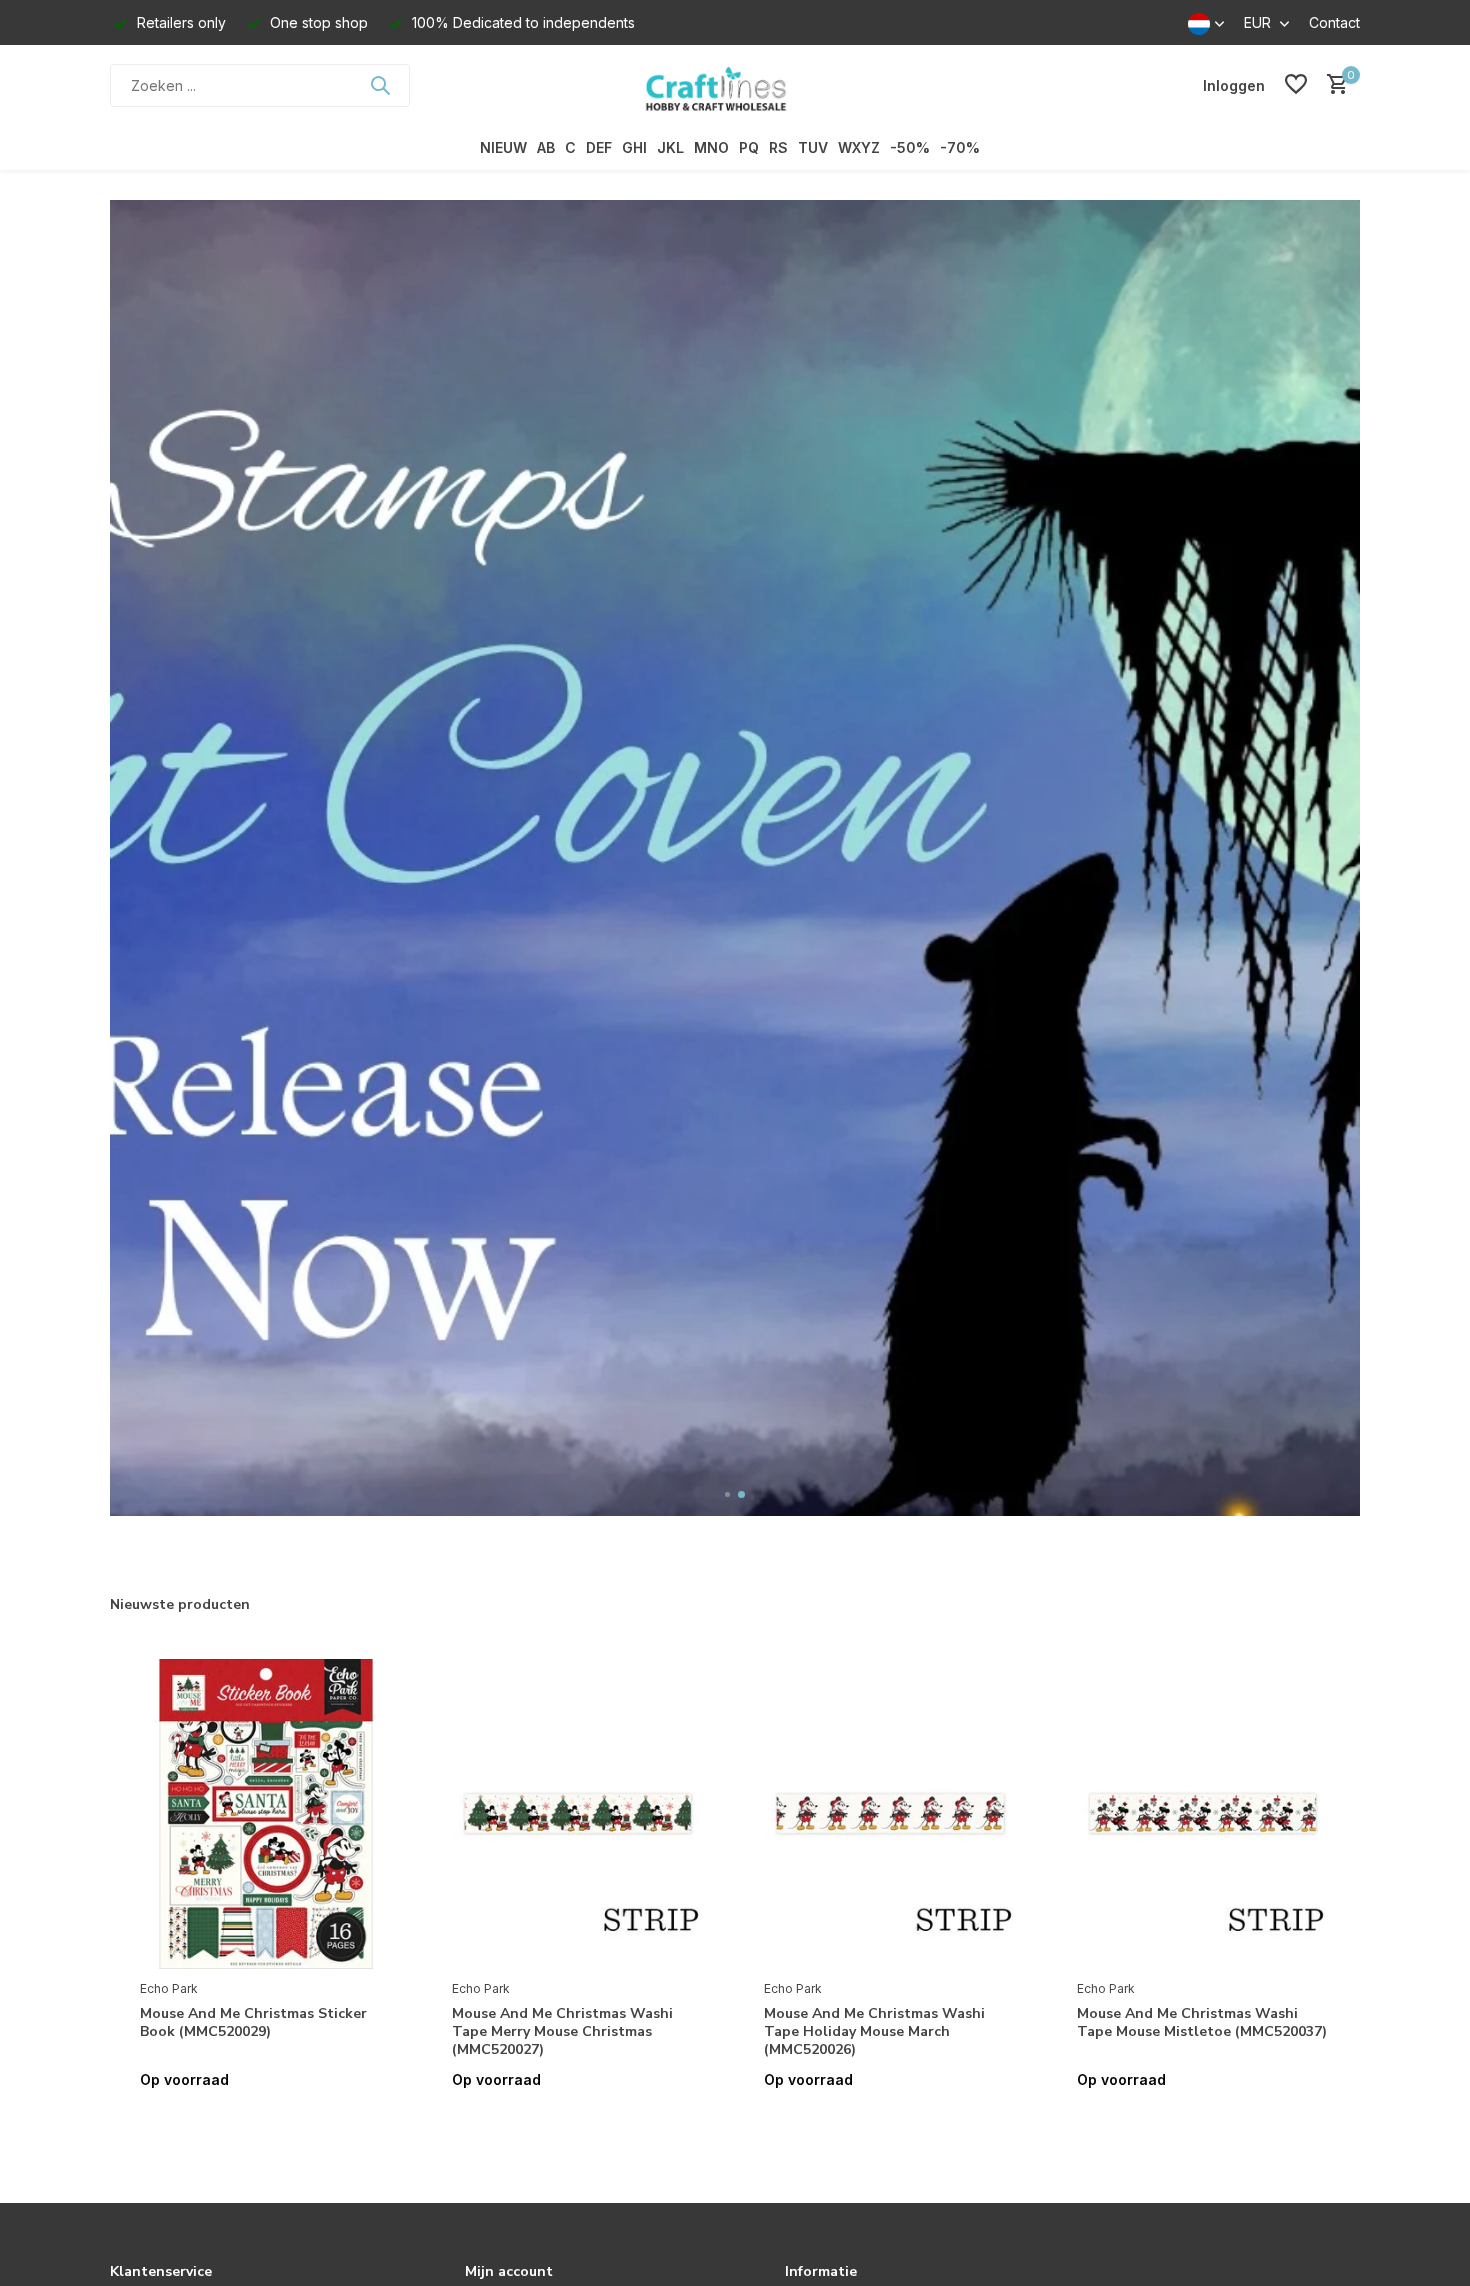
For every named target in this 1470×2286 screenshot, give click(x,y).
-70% (960, 147)
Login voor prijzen (266, 2121)
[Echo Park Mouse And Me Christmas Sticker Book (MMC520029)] (266, 1814)
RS (778, 147)
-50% (910, 147)
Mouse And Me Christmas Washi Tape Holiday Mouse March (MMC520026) (874, 2032)
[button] (728, 1494)
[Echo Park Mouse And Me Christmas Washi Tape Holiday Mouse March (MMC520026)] (890, 1814)
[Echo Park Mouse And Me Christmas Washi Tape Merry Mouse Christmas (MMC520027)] (578, 1814)
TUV (813, 147)
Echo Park (169, 1988)
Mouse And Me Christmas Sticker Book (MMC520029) (253, 2023)
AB (546, 147)
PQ (749, 147)
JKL (670, 147)
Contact (1334, 22)
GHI (634, 147)
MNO (711, 147)
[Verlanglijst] (1296, 85)
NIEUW (503, 147)
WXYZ (859, 147)
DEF (599, 147)
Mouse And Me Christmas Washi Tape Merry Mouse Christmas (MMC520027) (562, 2032)
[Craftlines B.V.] (734, 85)
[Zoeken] (380, 85)
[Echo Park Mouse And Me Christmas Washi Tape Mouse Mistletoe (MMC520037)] (1203, 1814)
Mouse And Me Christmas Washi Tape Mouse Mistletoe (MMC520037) (1202, 2023)
